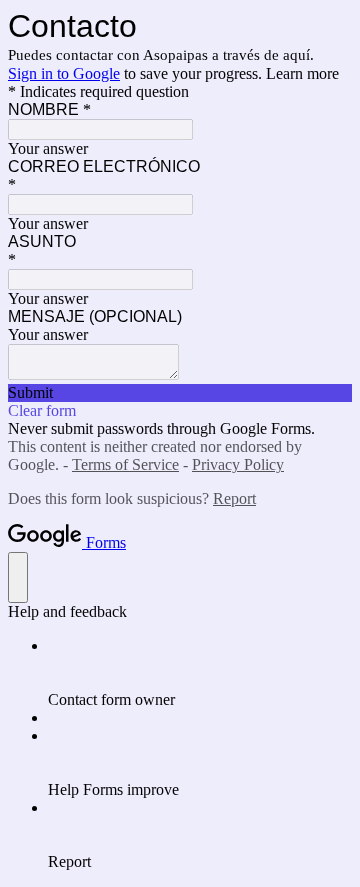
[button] (180, 393)
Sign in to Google (64, 73)
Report (234, 498)
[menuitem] (200, 673)
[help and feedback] (18, 577)
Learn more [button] (302, 73)
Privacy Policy (238, 464)
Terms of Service (125, 464)
